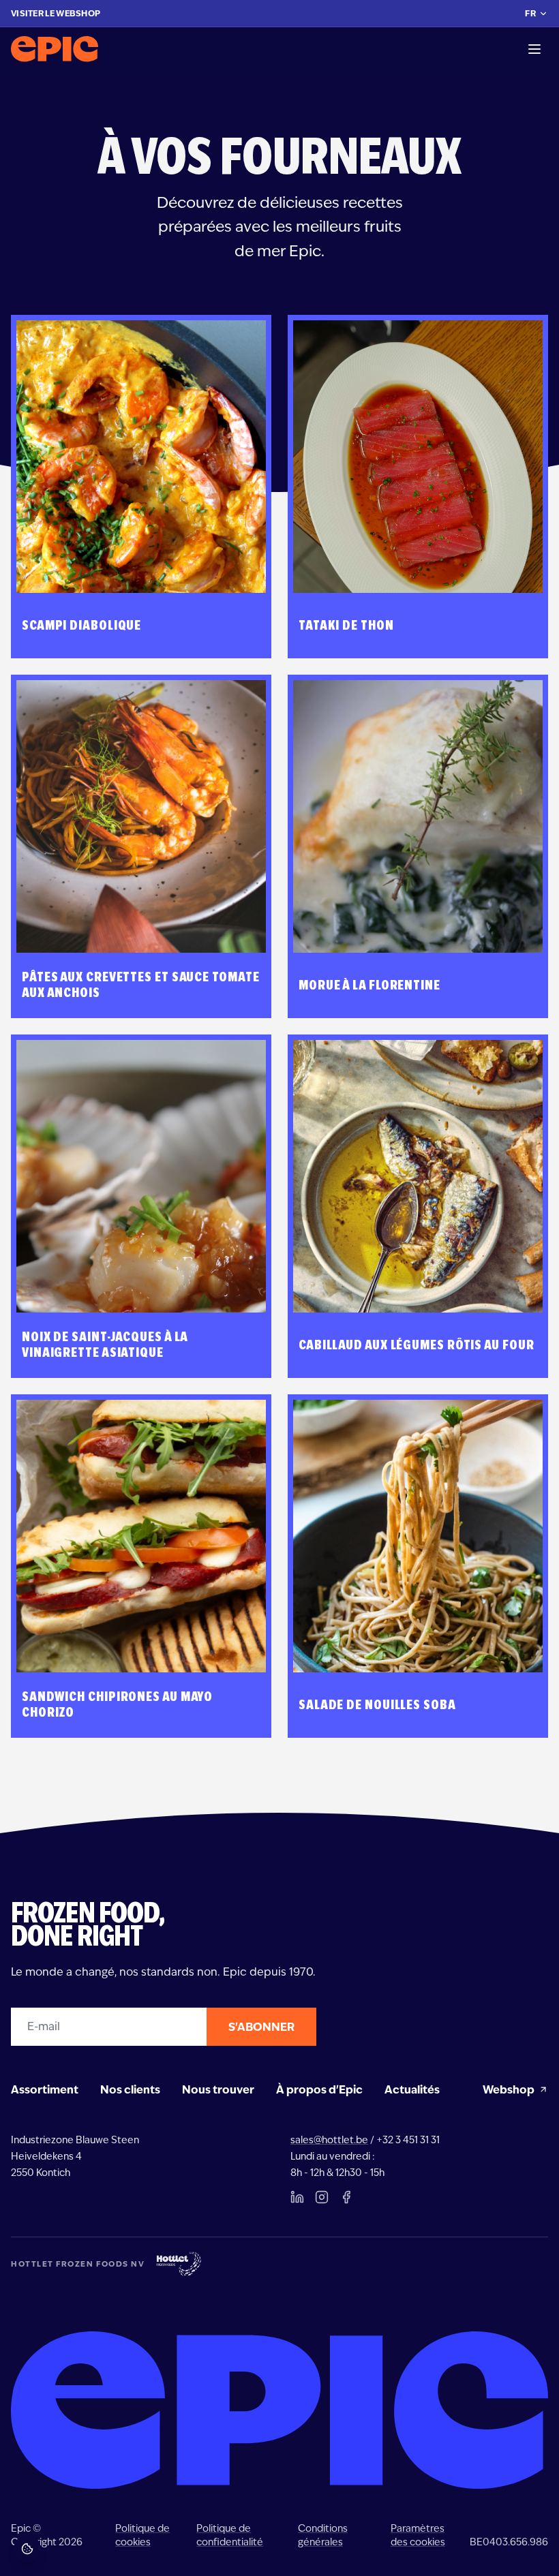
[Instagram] (322, 2197)
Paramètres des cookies (418, 2535)
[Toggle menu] (534, 49)
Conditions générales (323, 2535)
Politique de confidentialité (230, 2535)
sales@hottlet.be (329, 2140)
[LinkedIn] (297, 2197)
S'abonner (261, 2027)
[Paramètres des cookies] (27, 2549)
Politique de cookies (142, 2535)
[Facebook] (346, 2197)
